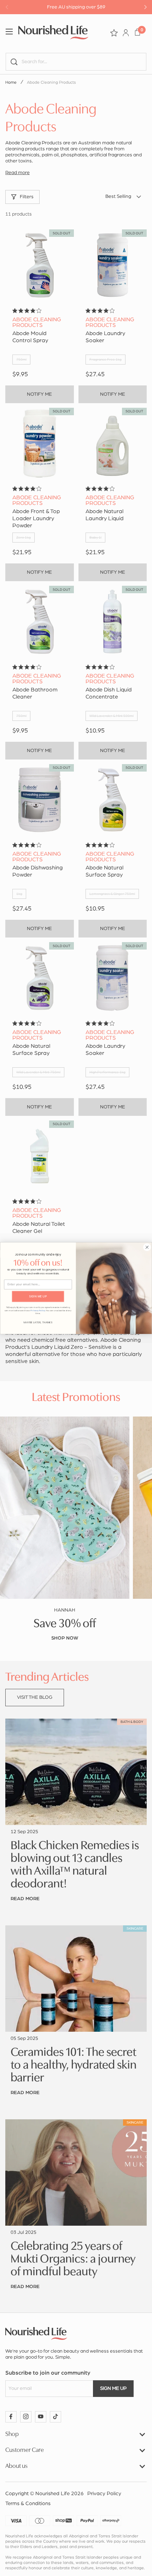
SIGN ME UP (38, 1296)
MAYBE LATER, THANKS (38, 1322)
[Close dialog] (147, 1247)
